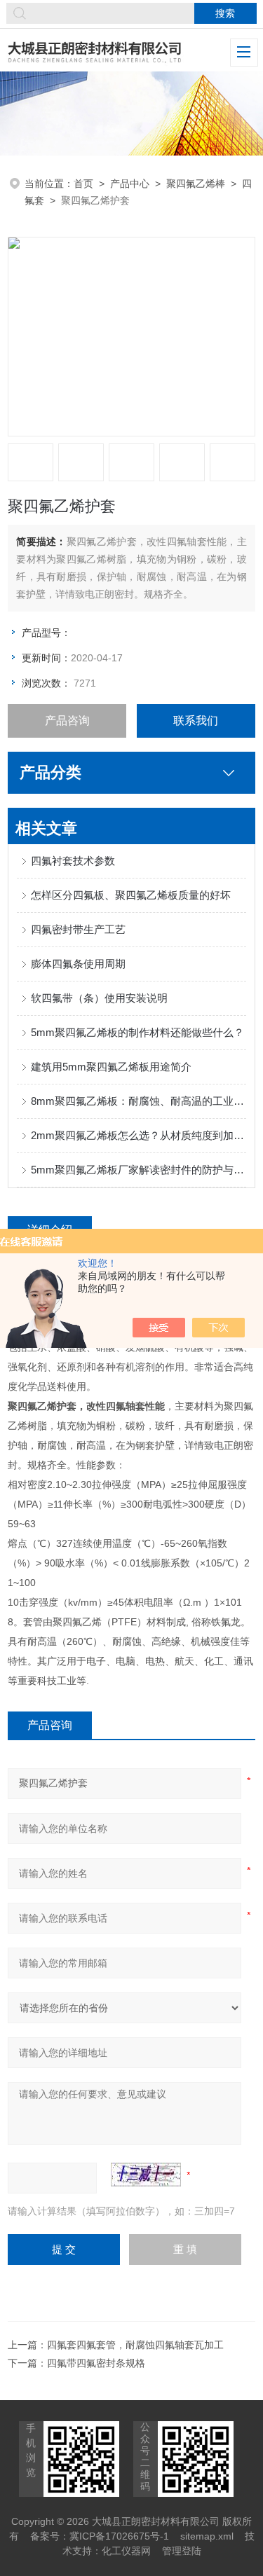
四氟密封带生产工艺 (78, 929)
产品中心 (130, 184)
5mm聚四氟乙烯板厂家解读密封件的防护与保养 (139, 1170)
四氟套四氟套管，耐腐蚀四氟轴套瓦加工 (135, 2345)
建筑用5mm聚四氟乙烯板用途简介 (111, 1067)
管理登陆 (182, 2551)
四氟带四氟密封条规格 (96, 2363)
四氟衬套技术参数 (73, 861)
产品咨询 (67, 721)
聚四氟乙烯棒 (196, 184)
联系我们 (196, 721)
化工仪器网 (126, 2551)
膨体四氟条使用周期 (78, 964)
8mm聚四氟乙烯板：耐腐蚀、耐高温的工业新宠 (139, 1101)
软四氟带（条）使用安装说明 (99, 998)
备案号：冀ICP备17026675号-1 (100, 2536)
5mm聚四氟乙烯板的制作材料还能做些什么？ (137, 1032)
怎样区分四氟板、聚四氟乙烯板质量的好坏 (131, 895)
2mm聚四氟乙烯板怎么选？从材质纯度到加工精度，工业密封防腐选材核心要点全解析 (139, 1135)
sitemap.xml (207, 2536)
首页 (83, 184)
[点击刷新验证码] (146, 2175)
